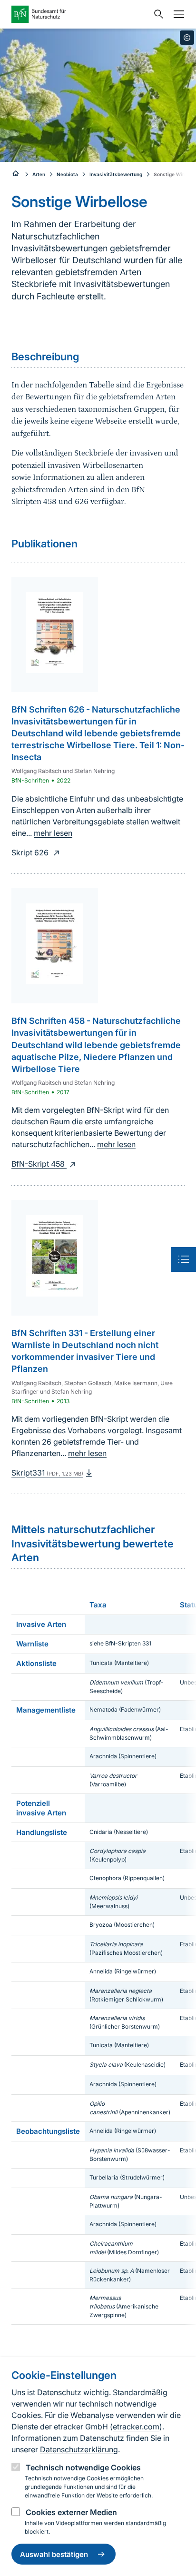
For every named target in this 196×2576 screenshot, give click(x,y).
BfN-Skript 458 (39, 1164)
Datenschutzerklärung (79, 2449)
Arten (39, 174)
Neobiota (67, 174)
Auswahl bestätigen (54, 2554)
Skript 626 (31, 852)
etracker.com (136, 2427)
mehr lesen (53, 833)
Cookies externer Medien (71, 2512)
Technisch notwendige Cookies (83, 2467)
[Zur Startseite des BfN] (80, 14)
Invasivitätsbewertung (116, 174)
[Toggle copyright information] (187, 38)
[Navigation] (176, 14)
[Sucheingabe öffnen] (157, 14)
